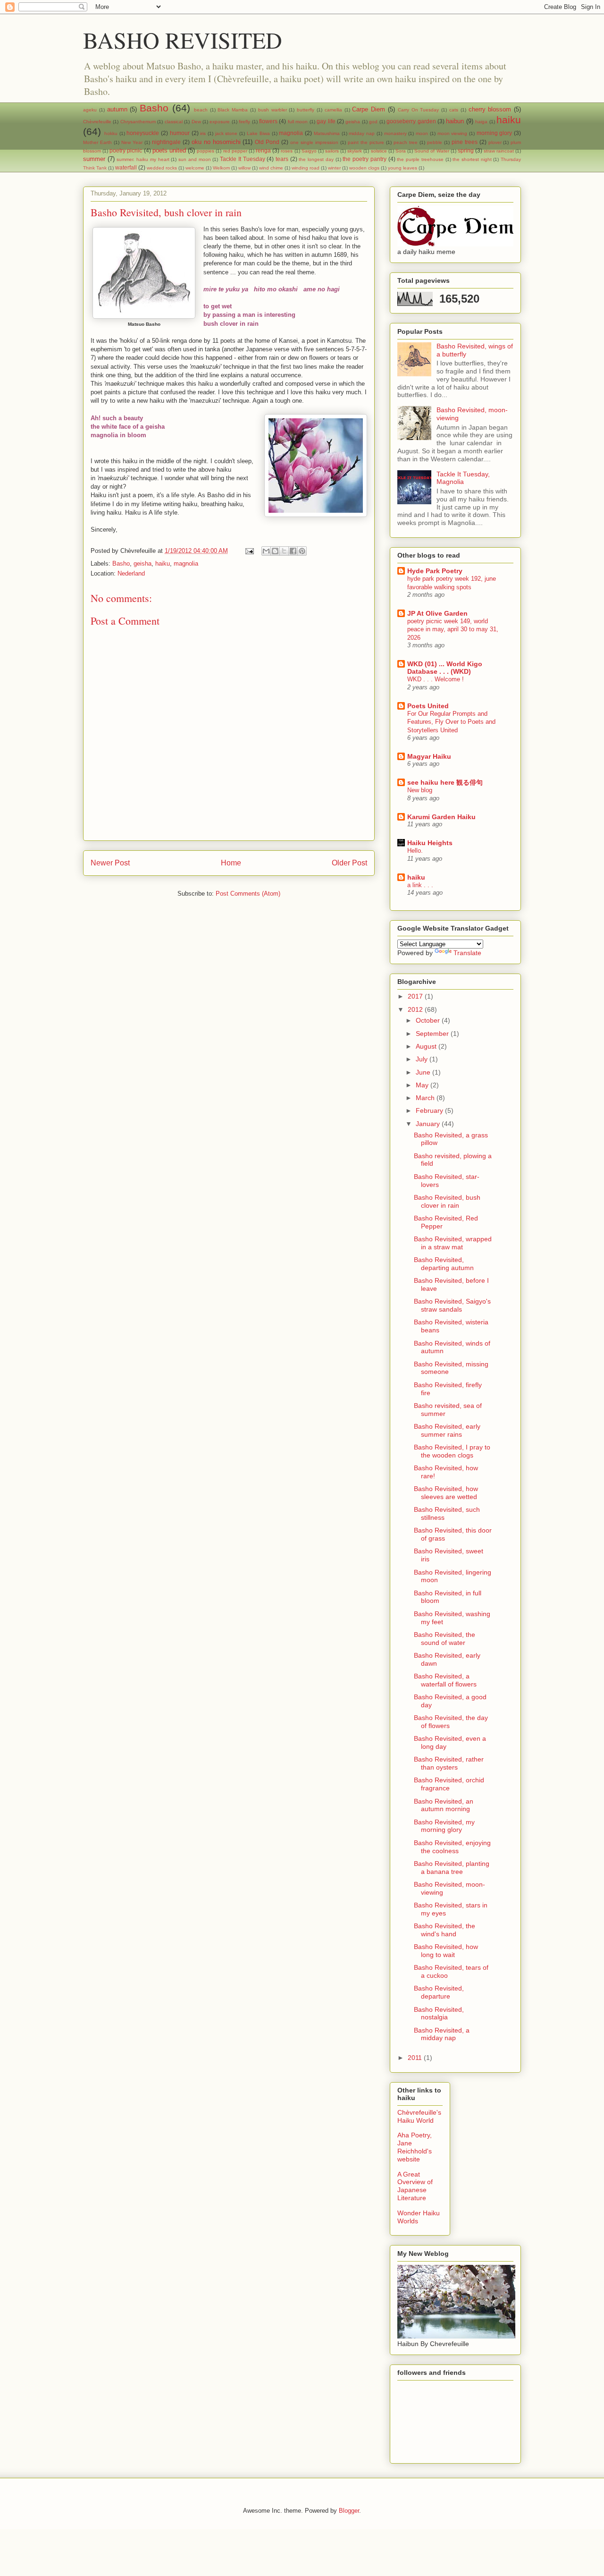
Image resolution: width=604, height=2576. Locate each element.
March (426, 1098)
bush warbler (273, 110)
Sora (401, 151)
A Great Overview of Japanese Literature (415, 2186)
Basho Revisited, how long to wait (446, 1951)
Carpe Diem (369, 109)
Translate (467, 953)
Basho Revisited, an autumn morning (444, 1805)
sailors (332, 151)
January (429, 1124)
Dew (196, 122)
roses (287, 151)
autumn (117, 109)
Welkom (221, 168)
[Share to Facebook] (293, 551)
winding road (306, 168)
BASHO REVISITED (183, 40)
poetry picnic (126, 150)
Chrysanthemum (138, 122)
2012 (416, 1009)
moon (422, 133)
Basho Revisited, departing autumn (444, 1264)
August (427, 1046)
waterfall (126, 167)
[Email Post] (249, 551)
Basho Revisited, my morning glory (444, 1826)
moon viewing (453, 133)
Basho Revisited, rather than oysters (449, 1763)
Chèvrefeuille (97, 122)
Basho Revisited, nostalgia (439, 2013)
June (424, 1072)
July (423, 1059)
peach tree (406, 142)
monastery (395, 133)
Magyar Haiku (429, 756)
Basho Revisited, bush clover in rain (447, 1201)
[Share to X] (284, 551)
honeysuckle (143, 133)
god (373, 122)
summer (94, 159)
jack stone (226, 133)
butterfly (306, 110)
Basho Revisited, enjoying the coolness (452, 1847)
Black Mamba (233, 110)
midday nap (362, 133)
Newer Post (110, 863)
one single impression (314, 142)
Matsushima (327, 133)
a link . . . (420, 885)
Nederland (131, 573)
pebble (435, 142)
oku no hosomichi (216, 142)
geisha (353, 122)
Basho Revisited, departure (439, 1992)
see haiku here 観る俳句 (445, 782)
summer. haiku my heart (143, 159)
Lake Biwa (258, 133)
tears (282, 159)
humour (180, 133)
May (423, 1085)
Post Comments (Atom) (248, 894)
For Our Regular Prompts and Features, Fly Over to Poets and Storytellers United (451, 722)
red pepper (235, 151)
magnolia (291, 133)
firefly (244, 122)
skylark (355, 151)
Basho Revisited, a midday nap (442, 2034)
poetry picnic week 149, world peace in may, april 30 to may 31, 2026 (453, 629)
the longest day (316, 159)
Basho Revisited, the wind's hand (445, 1930)
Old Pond (267, 142)
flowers (268, 121)
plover (495, 142)
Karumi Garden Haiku (441, 817)
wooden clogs (364, 168)
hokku (111, 133)
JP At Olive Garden (437, 613)
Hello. (415, 851)
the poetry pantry (364, 159)
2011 (416, 2058)
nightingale (166, 142)
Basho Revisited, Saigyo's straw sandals (452, 1305)
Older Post (349, 863)
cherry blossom (490, 109)
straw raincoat (499, 151)
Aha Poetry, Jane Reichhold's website (415, 2147)
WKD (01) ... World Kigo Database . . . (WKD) (445, 668)
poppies (206, 151)
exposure (220, 122)
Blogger (349, 2511)
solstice (379, 151)
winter (334, 168)
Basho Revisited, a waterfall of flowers (445, 1680)
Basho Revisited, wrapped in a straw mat (453, 1243)
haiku (509, 120)
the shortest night (472, 159)
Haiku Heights (430, 843)
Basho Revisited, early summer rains (447, 1430)
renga (263, 150)
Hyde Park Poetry (435, 571)
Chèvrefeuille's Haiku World (419, 2116)
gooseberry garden (411, 121)
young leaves (403, 168)
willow (244, 168)
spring (466, 150)
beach (201, 110)
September (433, 1034)
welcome (195, 168)
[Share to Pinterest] (302, 551)
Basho (154, 108)
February (430, 1110)
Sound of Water (432, 151)
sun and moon (194, 159)
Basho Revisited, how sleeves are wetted (446, 1493)
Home (231, 863)
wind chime (271, 168)
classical (174, 122)
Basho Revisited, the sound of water (445, 1639)
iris (203, 133)
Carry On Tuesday (419, 110)
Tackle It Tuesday (242, 159)
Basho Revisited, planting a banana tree (452, 1868)
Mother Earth (97, 142)
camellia (333, 110)
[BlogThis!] (275, 551)
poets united (169, 150)
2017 (416, 996)
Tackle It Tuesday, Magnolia (463, 478)
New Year (132, 142)
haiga (481, 122)
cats (454, 110)
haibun (455, 121)
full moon (298, 122)
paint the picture (366, 142)
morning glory (495, 133)
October (429, 1020)
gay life (326, 121)
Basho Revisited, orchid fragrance (449, 1784)
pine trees (465, 142)
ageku (90, 110)
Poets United (428, 706)
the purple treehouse (420, 159)
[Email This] (266, 551)
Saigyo (309, 151)
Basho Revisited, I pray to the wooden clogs (452, 1451)
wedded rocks (162, 168)
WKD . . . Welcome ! (436, 679)
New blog (420, 790)
